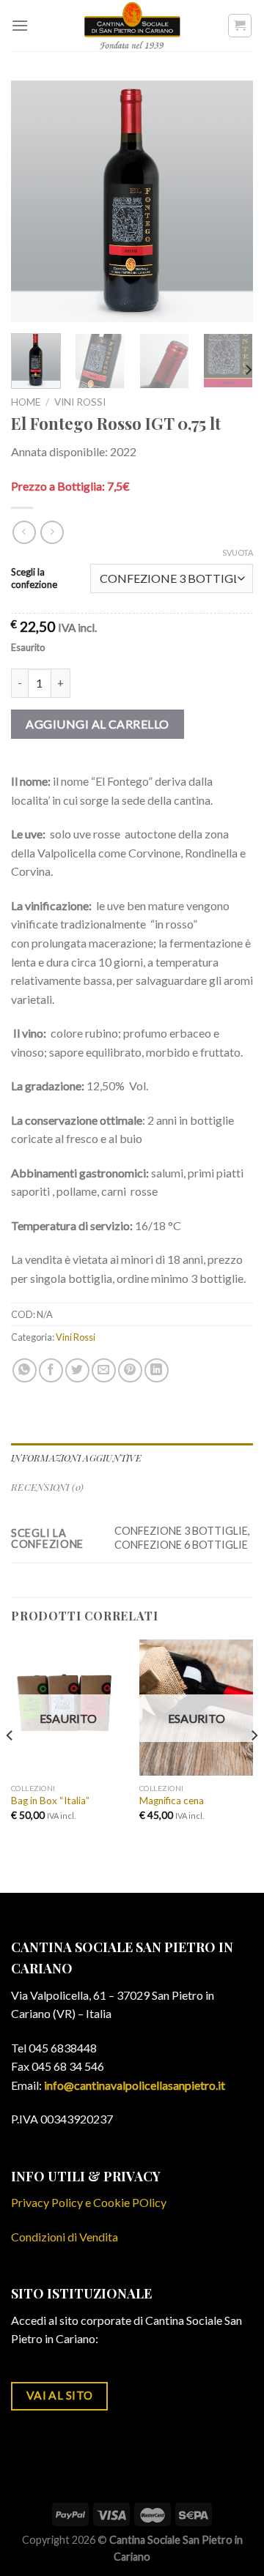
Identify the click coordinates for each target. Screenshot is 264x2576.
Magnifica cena (172, 1801)
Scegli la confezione (34, 578)
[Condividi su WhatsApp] (25, 1370)
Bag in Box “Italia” (50, 1801)
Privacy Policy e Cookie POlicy (89, 2202)
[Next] (230, 201)
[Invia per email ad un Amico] (104, 1370)
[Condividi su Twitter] (77, 1370)
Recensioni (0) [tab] (48, 1487)
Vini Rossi (80, 402)
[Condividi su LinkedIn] (157, 1370)
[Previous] (34, 201)
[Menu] (20, 25)
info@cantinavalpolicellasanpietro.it (135, 2085)
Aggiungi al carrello (98, 724)
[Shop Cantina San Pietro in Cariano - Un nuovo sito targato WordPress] (132, 26)
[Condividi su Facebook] (51, 1370)
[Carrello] (240, 26)
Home (26, 402)
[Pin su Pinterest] (130, 1370)
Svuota (238, 552)
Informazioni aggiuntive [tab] (76, 1458)
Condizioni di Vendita (65, 2237)
